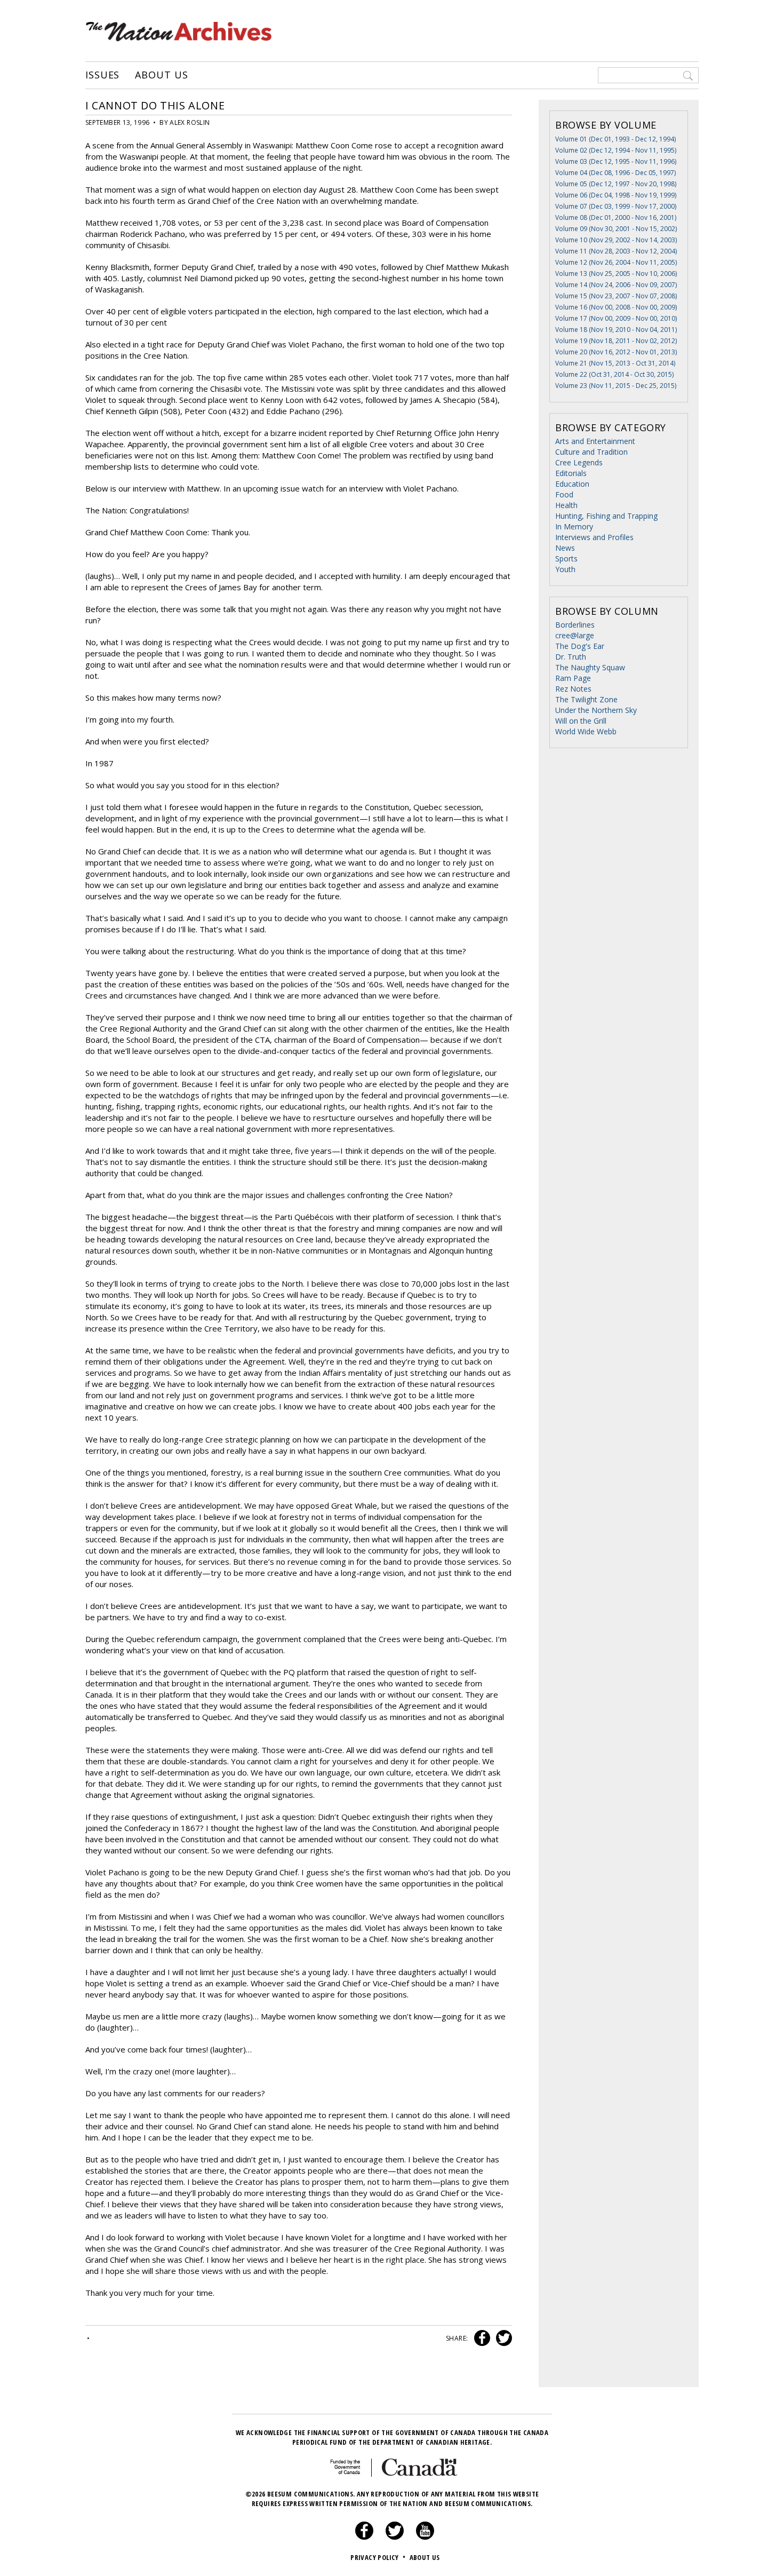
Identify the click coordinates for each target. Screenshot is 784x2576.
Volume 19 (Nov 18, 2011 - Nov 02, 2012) (616, 341)
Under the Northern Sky (596, 710)
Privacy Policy (378, 2557)
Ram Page (573, 678)
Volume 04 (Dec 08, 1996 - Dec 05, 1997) (615, 173)
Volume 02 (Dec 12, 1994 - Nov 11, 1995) (616, 150)
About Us (161, 75)
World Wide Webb (586, 731)
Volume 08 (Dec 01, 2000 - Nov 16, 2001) (616, 217)
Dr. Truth (571, 657)
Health (566, 505)
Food (564, 494)
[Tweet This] (502, 2338)
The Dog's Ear (580, 646)
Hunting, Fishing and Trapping (606, 516)
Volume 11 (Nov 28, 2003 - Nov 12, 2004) (616, 251)
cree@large (575, 635)
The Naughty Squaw (590, 667)
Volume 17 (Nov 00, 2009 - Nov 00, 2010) (616, 318)
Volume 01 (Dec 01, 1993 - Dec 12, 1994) (615, 139)
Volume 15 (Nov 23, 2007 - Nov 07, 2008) (616, 296)
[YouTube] (425, 2537)
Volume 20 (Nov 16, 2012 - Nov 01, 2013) (616, 352)
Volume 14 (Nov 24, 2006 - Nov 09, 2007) (616, 285)
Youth (565, 569)
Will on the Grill (581, 721)
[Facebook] (364, 2537)
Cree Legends (579, 462)
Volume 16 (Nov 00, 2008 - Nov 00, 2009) (616, 307)
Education (572, 484)
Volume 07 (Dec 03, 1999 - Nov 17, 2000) (616, 206)
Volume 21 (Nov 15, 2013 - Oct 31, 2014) (615, 363)
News (565, 548)
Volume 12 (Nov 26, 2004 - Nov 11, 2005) (616, 262)
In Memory (574, 526)
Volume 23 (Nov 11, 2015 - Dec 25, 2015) (616, 386)
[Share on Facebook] (481, 2338)
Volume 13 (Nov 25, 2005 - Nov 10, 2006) (616, 274)
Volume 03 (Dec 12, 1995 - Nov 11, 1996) (616, 161)
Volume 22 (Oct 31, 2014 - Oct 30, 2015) (614, 374)
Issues (102, 75)
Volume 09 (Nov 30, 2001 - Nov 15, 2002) (616, 229)
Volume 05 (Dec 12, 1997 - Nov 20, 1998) (616, 184)
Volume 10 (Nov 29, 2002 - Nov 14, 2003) (616, 240)
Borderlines (575, 625)
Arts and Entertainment (595, 441)
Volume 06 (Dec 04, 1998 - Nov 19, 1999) (616, 195)
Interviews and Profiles (594, 537)
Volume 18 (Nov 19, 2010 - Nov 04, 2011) (616, 330)
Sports (566, 558)
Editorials (571, 473)
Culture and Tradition (591, 452)
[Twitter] (395, 2537)
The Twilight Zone (586, 699)
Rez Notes (573, 689)
